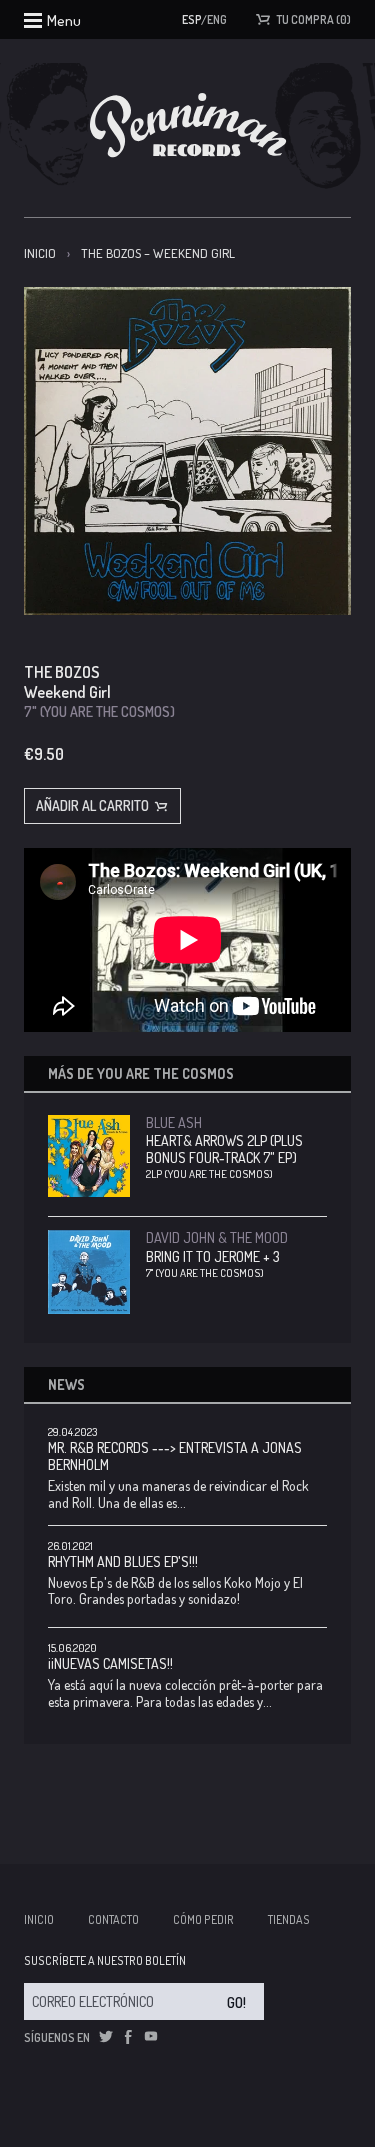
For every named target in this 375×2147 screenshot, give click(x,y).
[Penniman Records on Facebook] (128, 2037)
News (66, 1384)
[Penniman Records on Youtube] (151, 2037)
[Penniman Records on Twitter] (106, 2037)
